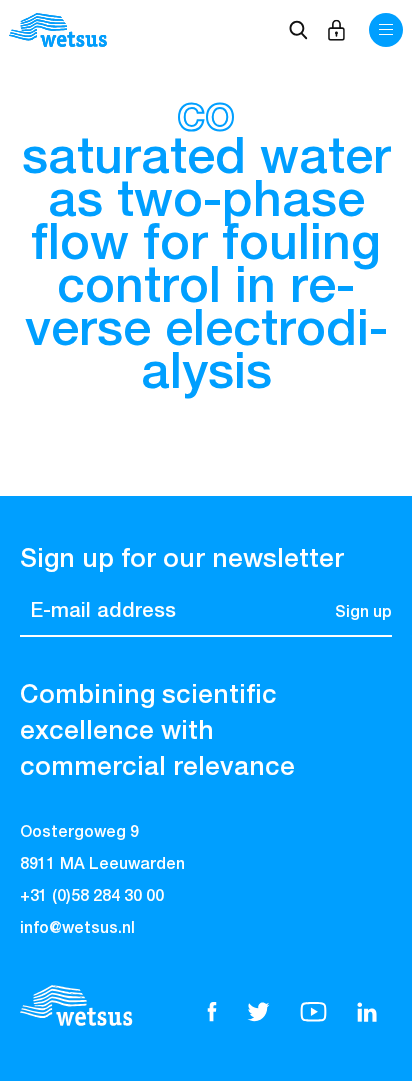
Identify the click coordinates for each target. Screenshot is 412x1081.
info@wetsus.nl (77, 929)
